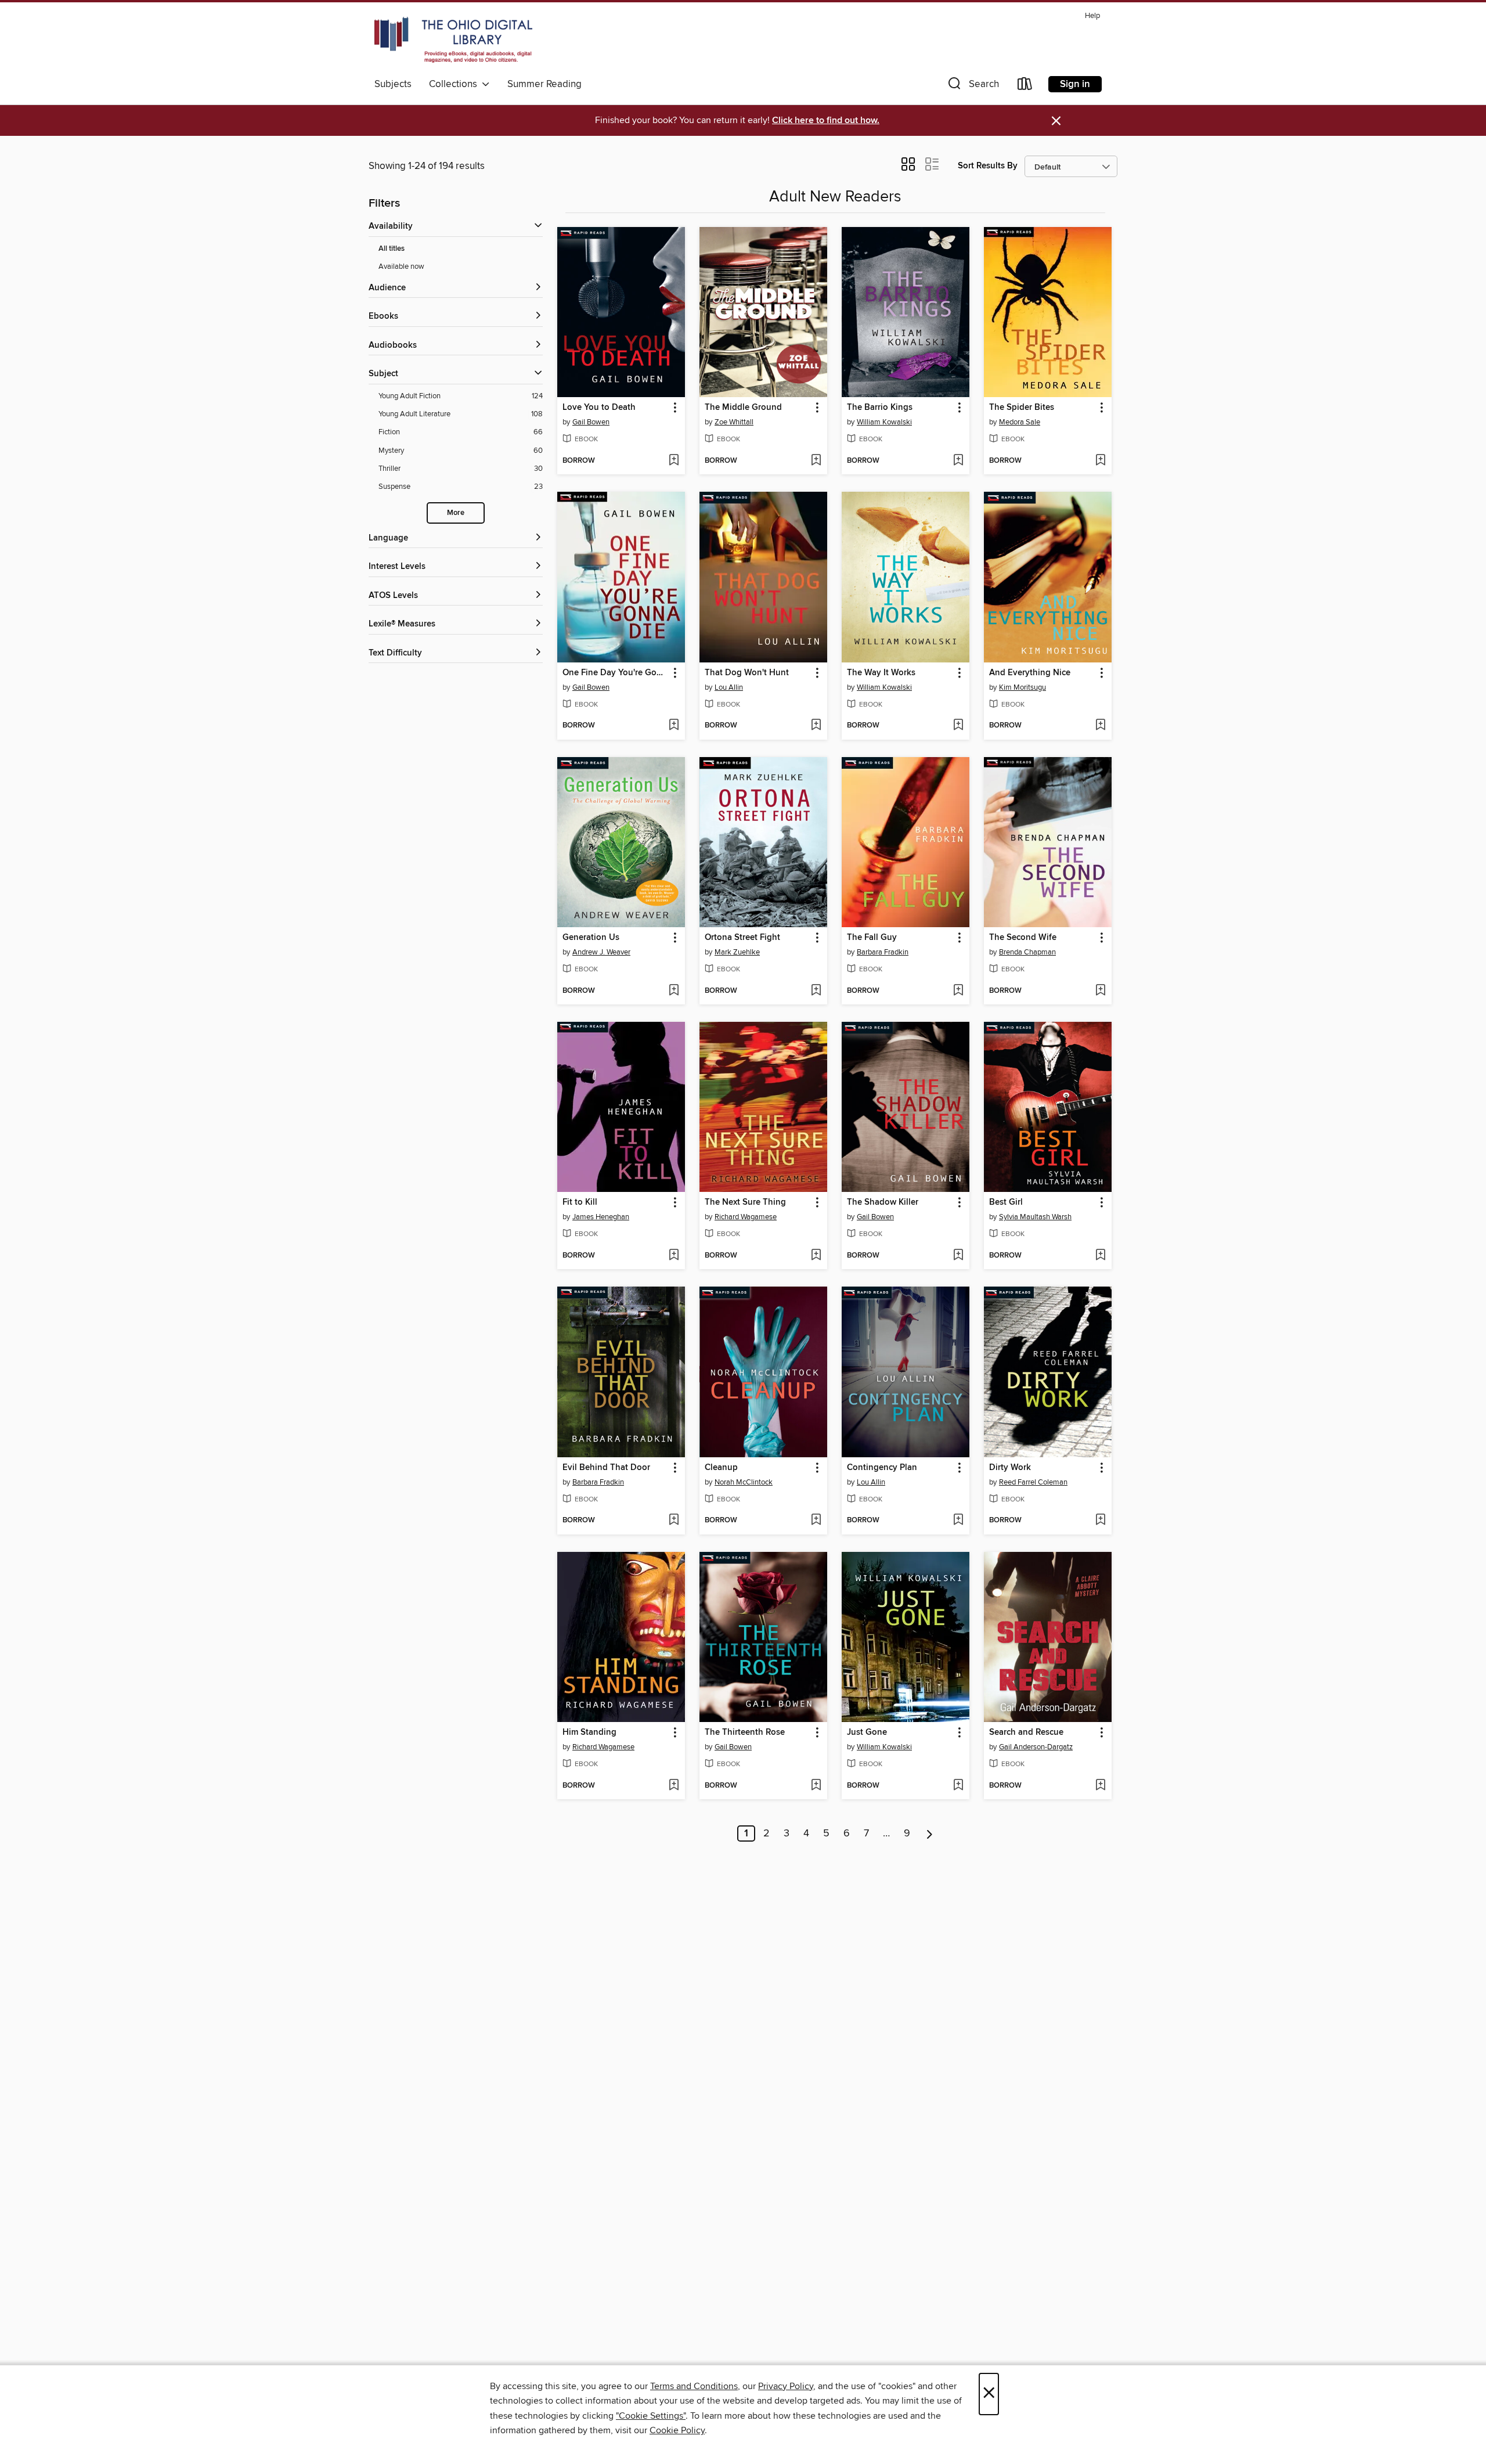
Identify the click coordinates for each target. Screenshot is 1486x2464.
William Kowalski (884, 422)
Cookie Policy (677, 2430)
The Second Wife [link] (1023, 938)
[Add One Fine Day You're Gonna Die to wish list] (674, 726)
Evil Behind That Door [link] (606, 1468)
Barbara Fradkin (883, 952)
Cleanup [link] (721, 1468)
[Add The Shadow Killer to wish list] (958, 1256)
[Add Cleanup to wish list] (816, 1521)
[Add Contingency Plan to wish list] (958, 1521)
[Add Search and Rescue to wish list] (1100, 1786)
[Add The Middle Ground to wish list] (816, 461)
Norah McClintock (744, 1482)
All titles (392, 249)
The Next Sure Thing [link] (745, 1202)
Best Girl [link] (1006, 1202)
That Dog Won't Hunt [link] (747, 673)
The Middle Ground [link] (743, 408)
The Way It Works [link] (881, 673)
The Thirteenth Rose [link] (745, 1732)
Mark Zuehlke (737, 952)
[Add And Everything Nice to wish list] (1100, 726)
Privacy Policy (786, 2386)
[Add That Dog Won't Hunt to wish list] (816, 726)
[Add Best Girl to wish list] (1100, 1256)
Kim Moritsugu (1022, 687)
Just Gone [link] (867, 1732)
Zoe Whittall (734, 422)
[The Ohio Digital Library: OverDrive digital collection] (453, 40)
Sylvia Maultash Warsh (1035, 1217)
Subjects (393, 84)
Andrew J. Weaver (601, 952)
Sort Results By (988, 166)
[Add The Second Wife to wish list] (1100, 991)
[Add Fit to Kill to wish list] (674, 1256)
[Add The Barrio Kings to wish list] (958, 461)
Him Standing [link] (589, 1732)
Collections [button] (455, 84)
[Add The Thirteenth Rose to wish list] (816, 1786)
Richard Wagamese (746, 1217)
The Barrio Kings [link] (880, 408)
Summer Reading (544, 84)
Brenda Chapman (1027, 952)
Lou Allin (729, 687)
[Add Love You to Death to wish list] (674, 461)
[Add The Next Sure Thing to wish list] (816, 1256)
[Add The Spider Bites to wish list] (1100, 461)
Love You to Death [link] (599, 408)
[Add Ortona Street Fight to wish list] (816, 991)
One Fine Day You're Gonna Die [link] (616, 673)
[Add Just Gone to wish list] (958, 1786)
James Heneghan (601, 1217)
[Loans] (1025, 86)
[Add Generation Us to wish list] (674, 991)
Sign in (1075, 84)
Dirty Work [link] (1010, 1468)
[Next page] (930, 1833)
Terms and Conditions (694, 2386)
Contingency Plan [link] (882, 1468)
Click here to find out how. (826, 120)
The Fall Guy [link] (872, 938)
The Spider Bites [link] (1022, 408)
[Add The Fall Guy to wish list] (958, 991)
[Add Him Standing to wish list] (674, 1786)
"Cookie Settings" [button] (651, 2416)
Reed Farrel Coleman (1033, 1482)
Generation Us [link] (591, 938)
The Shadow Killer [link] (883, 1202)
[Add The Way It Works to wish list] (958, 726)
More (456, 513)
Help (1092, 16)
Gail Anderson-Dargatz (1036, 1747)
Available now (401, 266)
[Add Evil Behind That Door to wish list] (674, 1521)
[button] (972, 86)
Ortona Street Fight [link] (742, 938)
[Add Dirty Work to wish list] (1100, 1521)
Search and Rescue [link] (1026, 1732)
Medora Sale (1020, 422)
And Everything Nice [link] (1030, 673)
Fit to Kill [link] (580, 1202)
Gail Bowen (591, 422)
